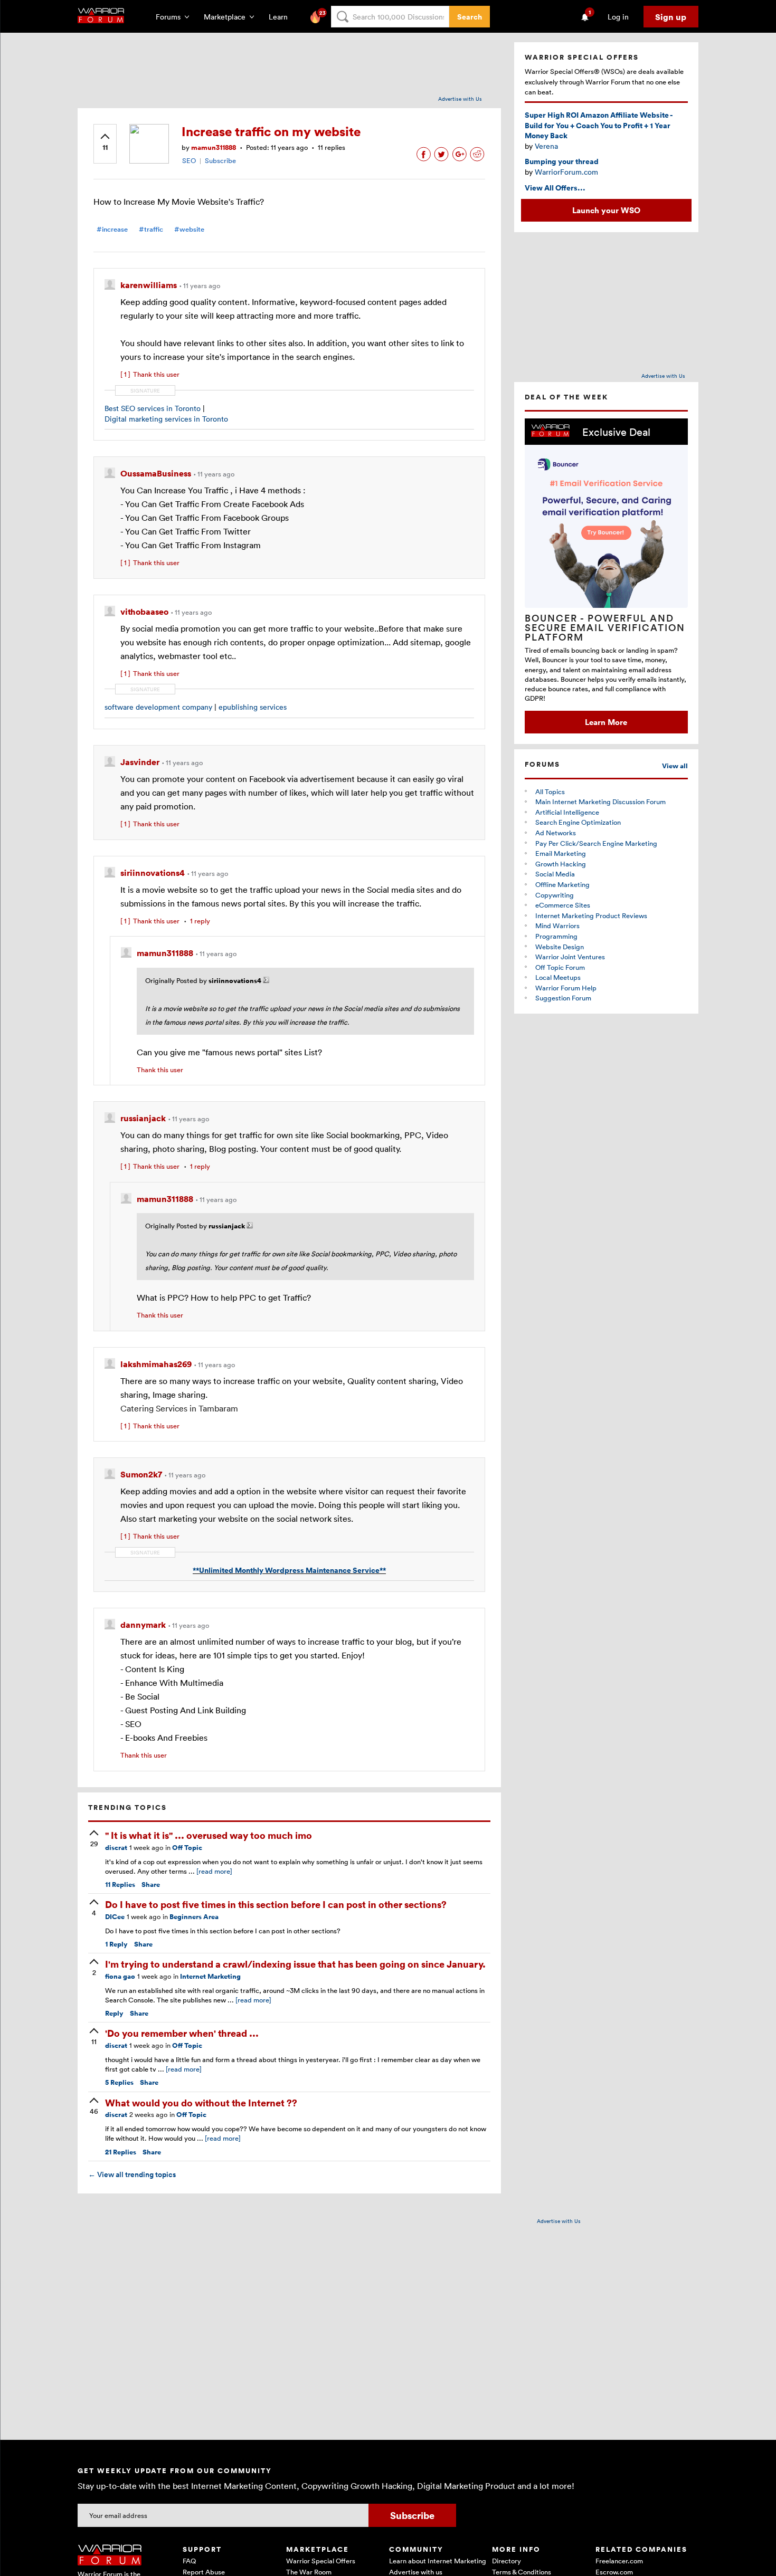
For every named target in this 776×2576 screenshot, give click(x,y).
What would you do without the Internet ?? (201, 2102)
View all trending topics (132, 2174)
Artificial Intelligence (567, 812)
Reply (116, 1944)
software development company (158, 707)
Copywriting (555, 895)
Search (470, 17)
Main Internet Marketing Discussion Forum (600, 802)
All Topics (550, 791)
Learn (281, 17)
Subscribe (220, 160)
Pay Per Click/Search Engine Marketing (596, 843)
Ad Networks (556, 833)
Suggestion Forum (563, 998)
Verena (546, 146)
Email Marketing (561, 853)
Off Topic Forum (560, 967)
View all (675, 766)
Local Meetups (558, 977)
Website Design (560, 947)
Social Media (555, 874)
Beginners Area (194, 1917)
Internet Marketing (210, 1976)
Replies (120, 1885)
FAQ (189, 2561)
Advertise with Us (460, 99)
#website (189, 229)
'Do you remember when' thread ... (182, 2033)
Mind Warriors (557, 926)
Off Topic (187, 1848)
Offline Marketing (562, 884)
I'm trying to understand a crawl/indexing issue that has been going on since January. (295, 1964)
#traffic (151, 229)
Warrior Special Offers (321, 2561)
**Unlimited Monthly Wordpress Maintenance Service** (289, 1570)
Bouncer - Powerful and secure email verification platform (605, 627)
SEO (189, 160)
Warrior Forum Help (566, 988)
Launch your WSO (606, 210)
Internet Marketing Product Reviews (591, 915)
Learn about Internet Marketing (438, 2561)
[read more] (214, 1871)
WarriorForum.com (566, 172)
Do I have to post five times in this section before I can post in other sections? (276, 1904)
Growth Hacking (561, 864)
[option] (606, 576)
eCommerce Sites (563, 905)
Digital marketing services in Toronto (166, 419)
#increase (112, 229)
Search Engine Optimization (578, 822)
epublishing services (253, 707)
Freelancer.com (619, 2561)
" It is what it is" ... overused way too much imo (209, 1835)
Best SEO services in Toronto (153, 408)
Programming (556, 936)
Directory (507, 2561)
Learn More (606, 722)
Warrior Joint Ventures (570, 957)
